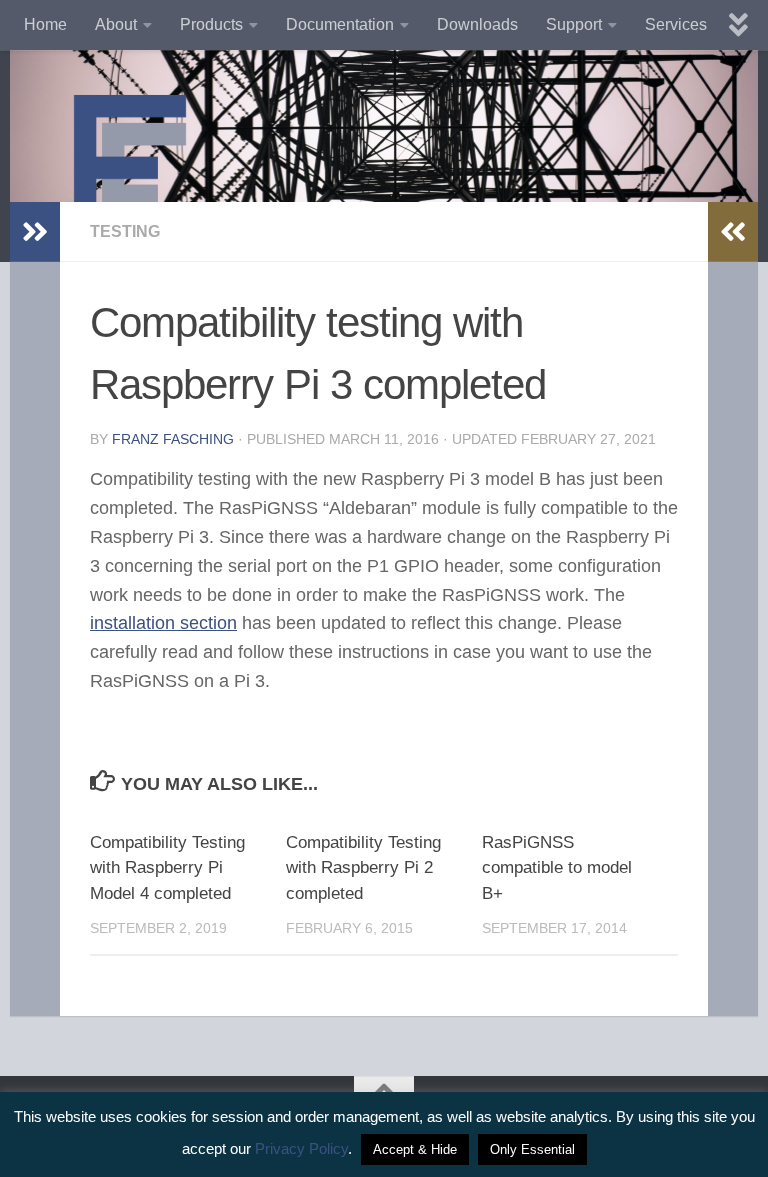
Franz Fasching (173, 439)
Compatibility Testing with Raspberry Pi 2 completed (363, 868)
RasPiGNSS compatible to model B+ (557, 868)
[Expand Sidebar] (35, 232)
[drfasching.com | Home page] (130, 180)
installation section (163, 623)
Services (676, 24)
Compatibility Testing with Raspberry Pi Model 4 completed (167, 868)
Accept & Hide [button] (415, 1149)
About (116, 24)
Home (45, 24)
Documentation (340, 24)
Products (211, 24)
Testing (125, 231)
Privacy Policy (301, 1148)
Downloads (477, 24)
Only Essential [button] (532, 1149)
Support (574, 24)
